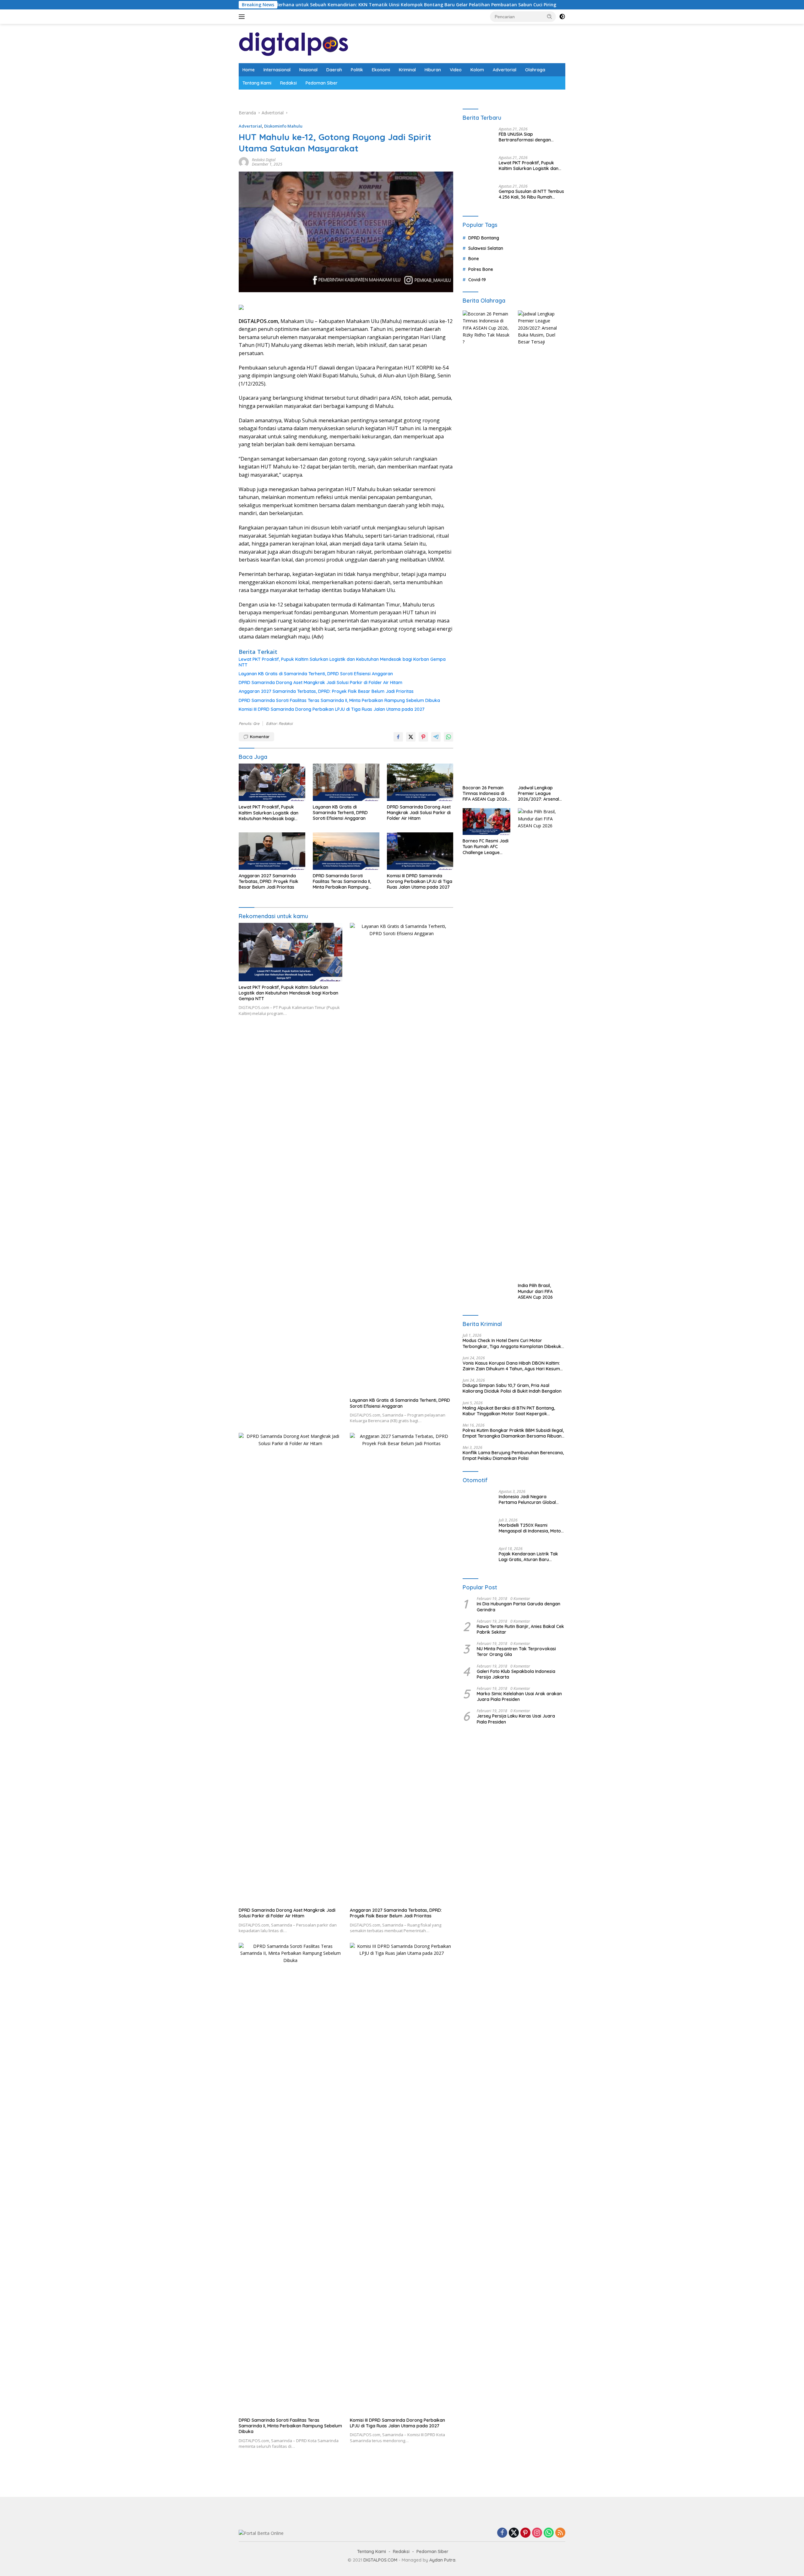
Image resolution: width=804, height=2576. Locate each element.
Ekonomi (381, 70)
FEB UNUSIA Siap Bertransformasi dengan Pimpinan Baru (525, 137)
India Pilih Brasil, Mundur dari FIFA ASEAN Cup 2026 (535, 1291)
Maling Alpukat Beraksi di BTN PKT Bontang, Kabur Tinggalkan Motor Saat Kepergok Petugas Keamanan (509, 1411)
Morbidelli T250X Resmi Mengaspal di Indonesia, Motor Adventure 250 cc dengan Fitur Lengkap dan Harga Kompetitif (531, 1528)
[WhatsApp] (549, 2533)
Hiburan (433, 70)
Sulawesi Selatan (486, 248)
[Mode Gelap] (562, 17)
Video (456, 70)
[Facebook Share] (398, 737)
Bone (474, 259)
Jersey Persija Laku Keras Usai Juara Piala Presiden (516, 1719)
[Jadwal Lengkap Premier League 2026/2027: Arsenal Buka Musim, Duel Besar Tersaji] (542, 546)
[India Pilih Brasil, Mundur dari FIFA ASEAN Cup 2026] (542, 1044)
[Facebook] (502, 2533)
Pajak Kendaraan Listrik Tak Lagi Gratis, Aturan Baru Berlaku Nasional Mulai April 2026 (528, 1557)
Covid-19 (477, 280)
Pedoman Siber (322, 83)
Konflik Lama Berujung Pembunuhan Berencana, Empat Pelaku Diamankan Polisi (513, 1455)
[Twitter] (514, 2533)
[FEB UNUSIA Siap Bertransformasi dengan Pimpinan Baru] (478, 139)
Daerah (334, 70)
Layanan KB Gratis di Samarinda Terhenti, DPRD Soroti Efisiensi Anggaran (316, 674)
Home (249, 70)
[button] (550, 16)
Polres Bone (481, 269)
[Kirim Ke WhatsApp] (448, 737)
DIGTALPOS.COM (380, 2560)
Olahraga (535, 70)
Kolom (477, 70)
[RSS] (560, 2533)
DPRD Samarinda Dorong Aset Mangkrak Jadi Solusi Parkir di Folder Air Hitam (321, 682)
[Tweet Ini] (411, 737)
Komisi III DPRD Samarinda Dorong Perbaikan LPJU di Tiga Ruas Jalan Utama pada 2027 (332, 709)
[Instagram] (537, 2533)
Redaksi (288, 83)
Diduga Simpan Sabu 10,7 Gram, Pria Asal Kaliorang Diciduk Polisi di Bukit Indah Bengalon (512, 1388)
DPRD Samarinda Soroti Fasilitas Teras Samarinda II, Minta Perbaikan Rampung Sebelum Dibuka (339, 700)
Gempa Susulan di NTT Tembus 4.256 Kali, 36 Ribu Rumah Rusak (531, 194)
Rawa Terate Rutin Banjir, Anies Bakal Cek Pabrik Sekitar (520, 1629)
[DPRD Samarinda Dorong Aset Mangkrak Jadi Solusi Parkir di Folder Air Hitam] (420, 782)
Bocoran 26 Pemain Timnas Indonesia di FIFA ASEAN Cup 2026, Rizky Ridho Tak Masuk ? (485, 794)
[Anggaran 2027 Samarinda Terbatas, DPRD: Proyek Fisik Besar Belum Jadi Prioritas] (272, 851)
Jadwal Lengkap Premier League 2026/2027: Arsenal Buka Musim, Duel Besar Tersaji (538, 794)
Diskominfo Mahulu (283, 126)
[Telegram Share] (436, 737)
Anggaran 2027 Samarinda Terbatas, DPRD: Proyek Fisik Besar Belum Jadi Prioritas (326, 691)
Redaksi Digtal (264, 160)
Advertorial (505, 70)
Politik (357, 70)
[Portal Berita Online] (294, 43)
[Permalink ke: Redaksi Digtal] (244, 162)
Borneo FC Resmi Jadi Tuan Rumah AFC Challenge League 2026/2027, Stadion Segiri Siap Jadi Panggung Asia (486, 847)
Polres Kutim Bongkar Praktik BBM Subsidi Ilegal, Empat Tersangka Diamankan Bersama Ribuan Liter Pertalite (513, 1433)
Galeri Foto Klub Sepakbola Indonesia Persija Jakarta (516, 1674)
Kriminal (407, 70)
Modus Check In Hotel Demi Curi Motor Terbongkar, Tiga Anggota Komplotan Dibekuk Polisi (512, 1343)
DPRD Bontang (484, 238)
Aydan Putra (442, 2560)
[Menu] (243, 17)
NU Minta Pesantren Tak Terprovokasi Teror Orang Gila (516, 1652)
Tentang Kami (257, 83)
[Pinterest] (525, 2533)
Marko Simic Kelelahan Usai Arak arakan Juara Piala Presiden (519, 1696)
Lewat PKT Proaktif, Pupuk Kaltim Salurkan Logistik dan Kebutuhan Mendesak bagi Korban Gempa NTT (342, 662)
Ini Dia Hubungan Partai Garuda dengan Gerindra (519, 1607)
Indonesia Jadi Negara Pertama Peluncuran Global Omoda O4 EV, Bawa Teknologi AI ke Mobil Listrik (531, 1499)
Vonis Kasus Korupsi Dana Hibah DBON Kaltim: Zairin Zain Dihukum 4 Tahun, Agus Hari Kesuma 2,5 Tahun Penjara (513, 1366)
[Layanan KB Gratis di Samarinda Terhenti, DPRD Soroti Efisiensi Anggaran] (346, 782)
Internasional (277, 70)
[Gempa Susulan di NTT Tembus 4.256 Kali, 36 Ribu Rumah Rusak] (478, 196)
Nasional (308, 70)
